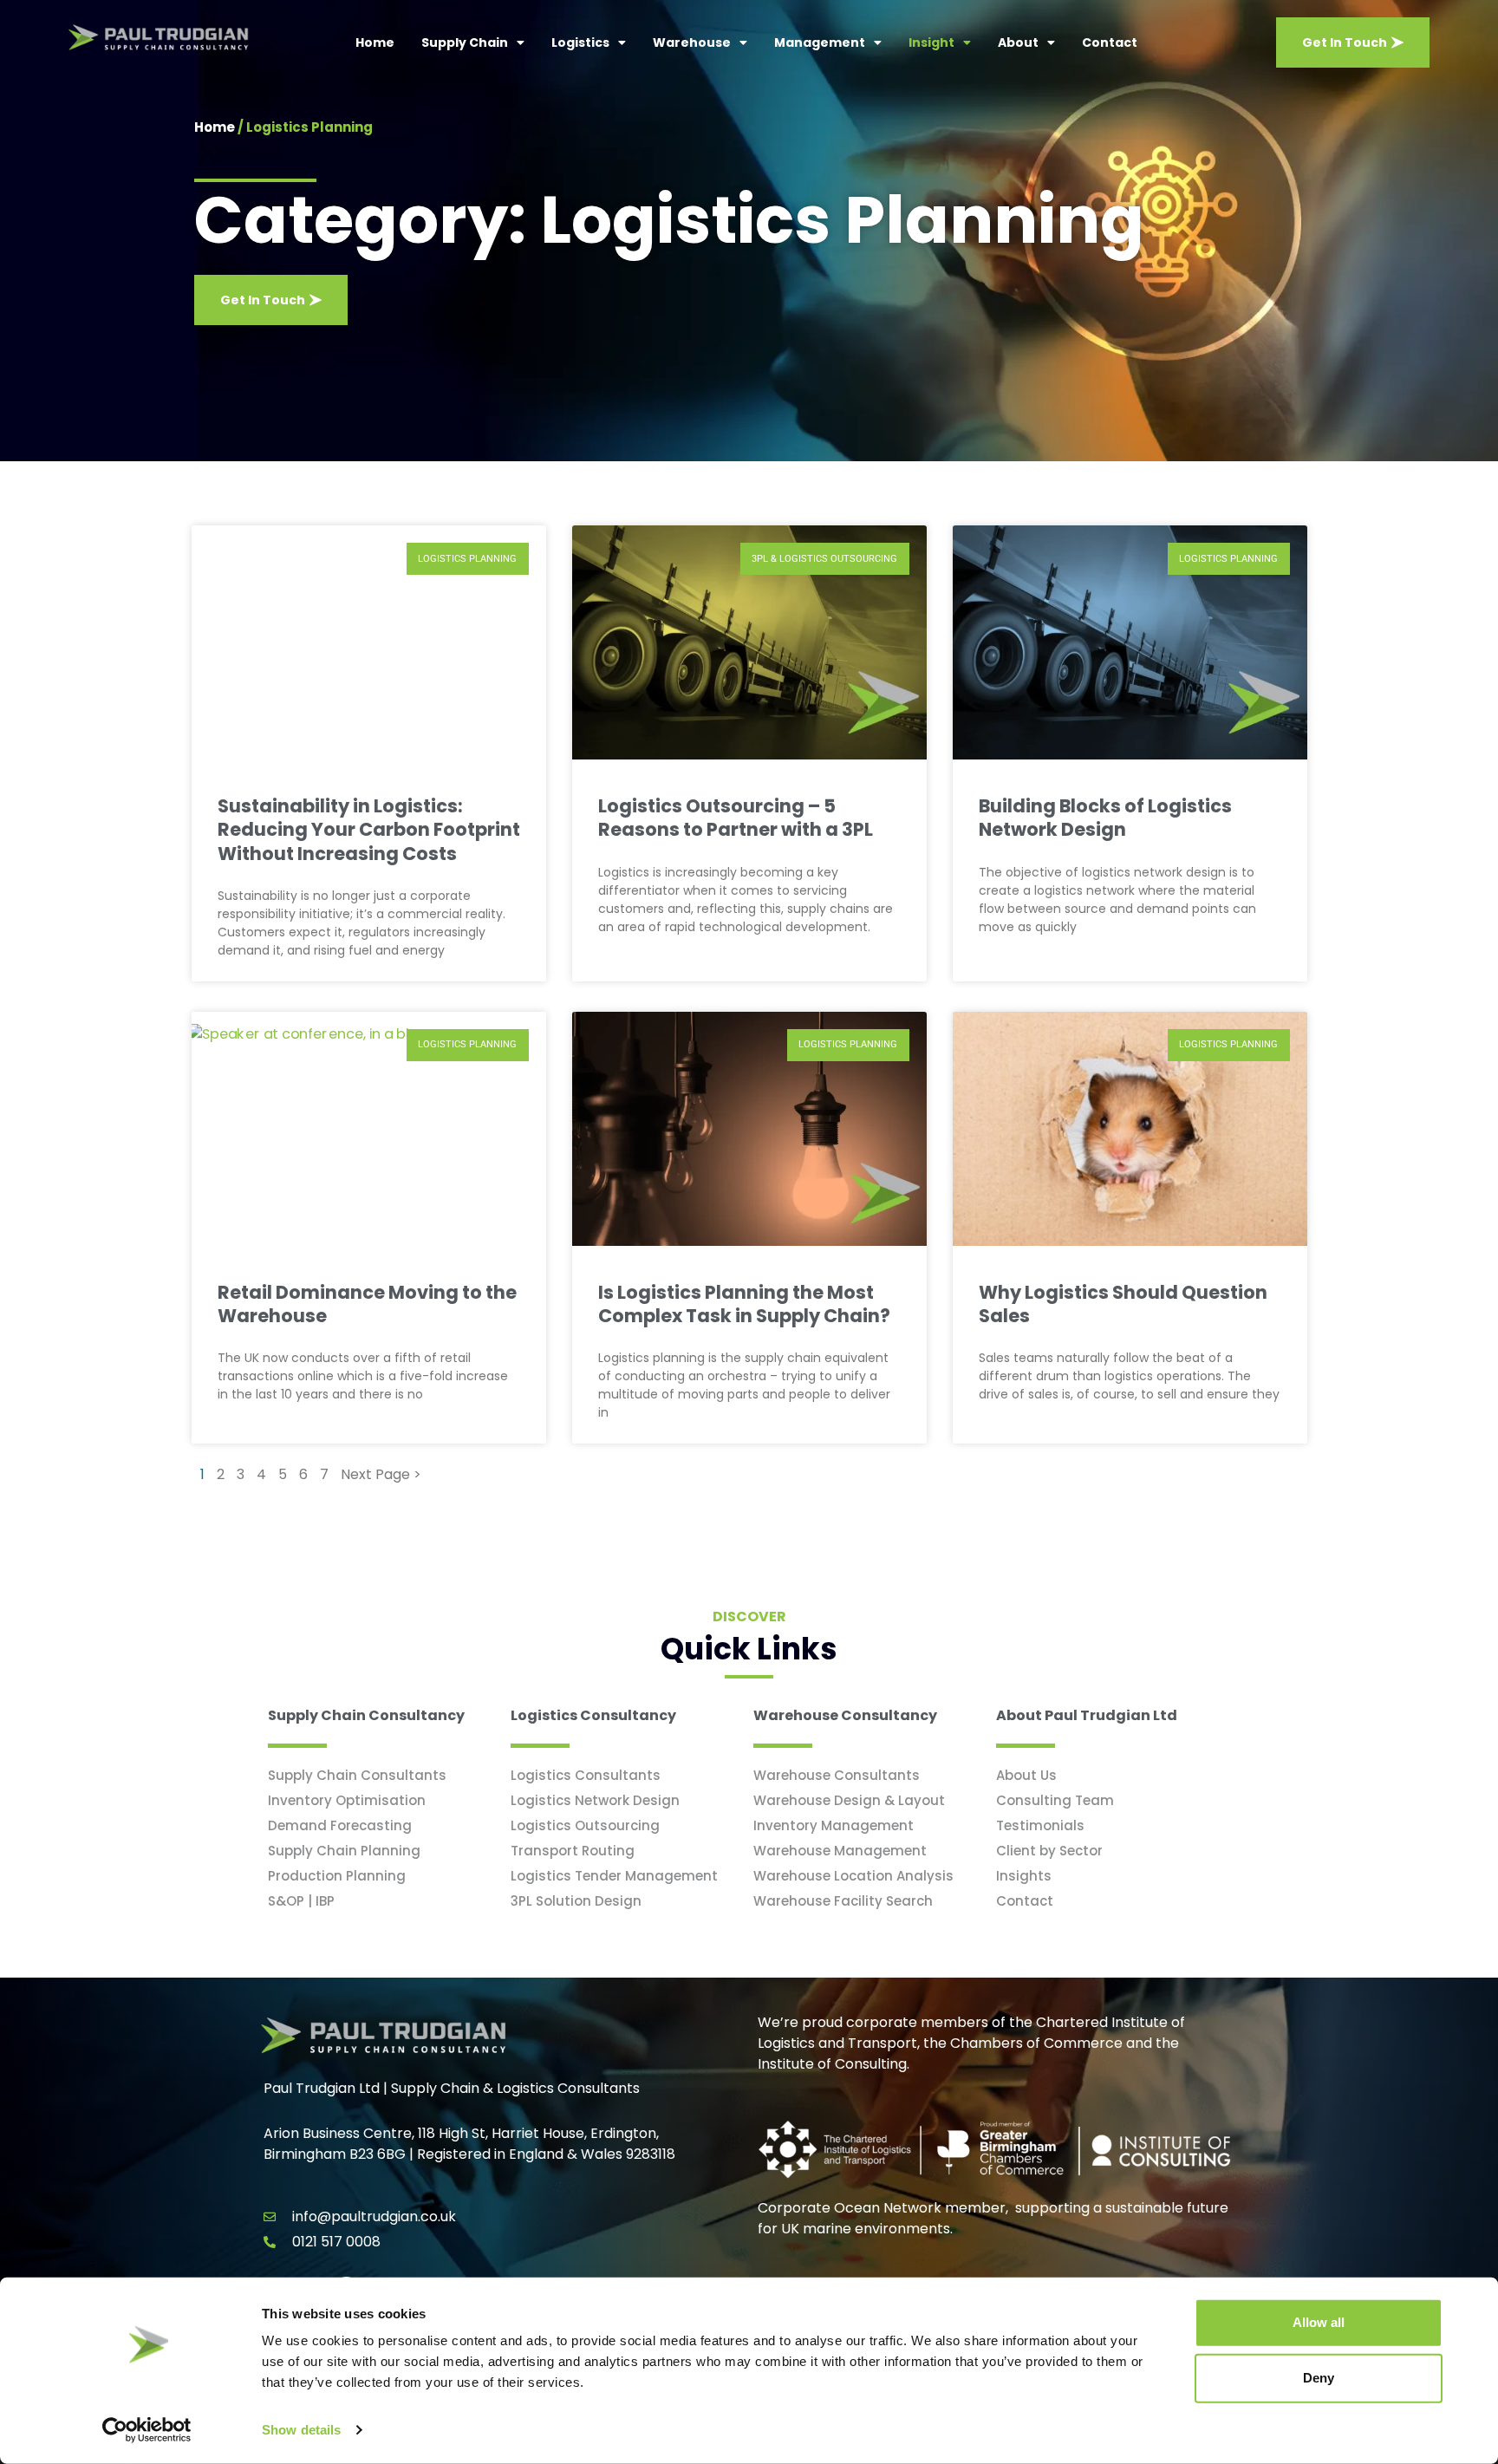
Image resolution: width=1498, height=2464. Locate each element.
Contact (1110, 42)
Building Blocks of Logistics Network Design (1105, 818)
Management (820, 42)
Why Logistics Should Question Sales (1123, 1304)
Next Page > (381, 1474)
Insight (931, 42)
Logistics (580, 42)
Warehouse (692, 42)
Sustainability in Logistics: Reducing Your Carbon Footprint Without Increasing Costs (369, 830)
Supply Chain (465, 42)
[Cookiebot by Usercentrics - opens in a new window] (147, 2430)
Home (375, 42)
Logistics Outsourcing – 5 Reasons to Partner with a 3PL (736, 818)
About (1018, 42)
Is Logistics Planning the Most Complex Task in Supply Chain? (744, 1304)
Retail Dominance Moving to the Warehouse (367, 1304)
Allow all (1319, 2322)
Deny (1319, 2378)
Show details (301, 2430)
